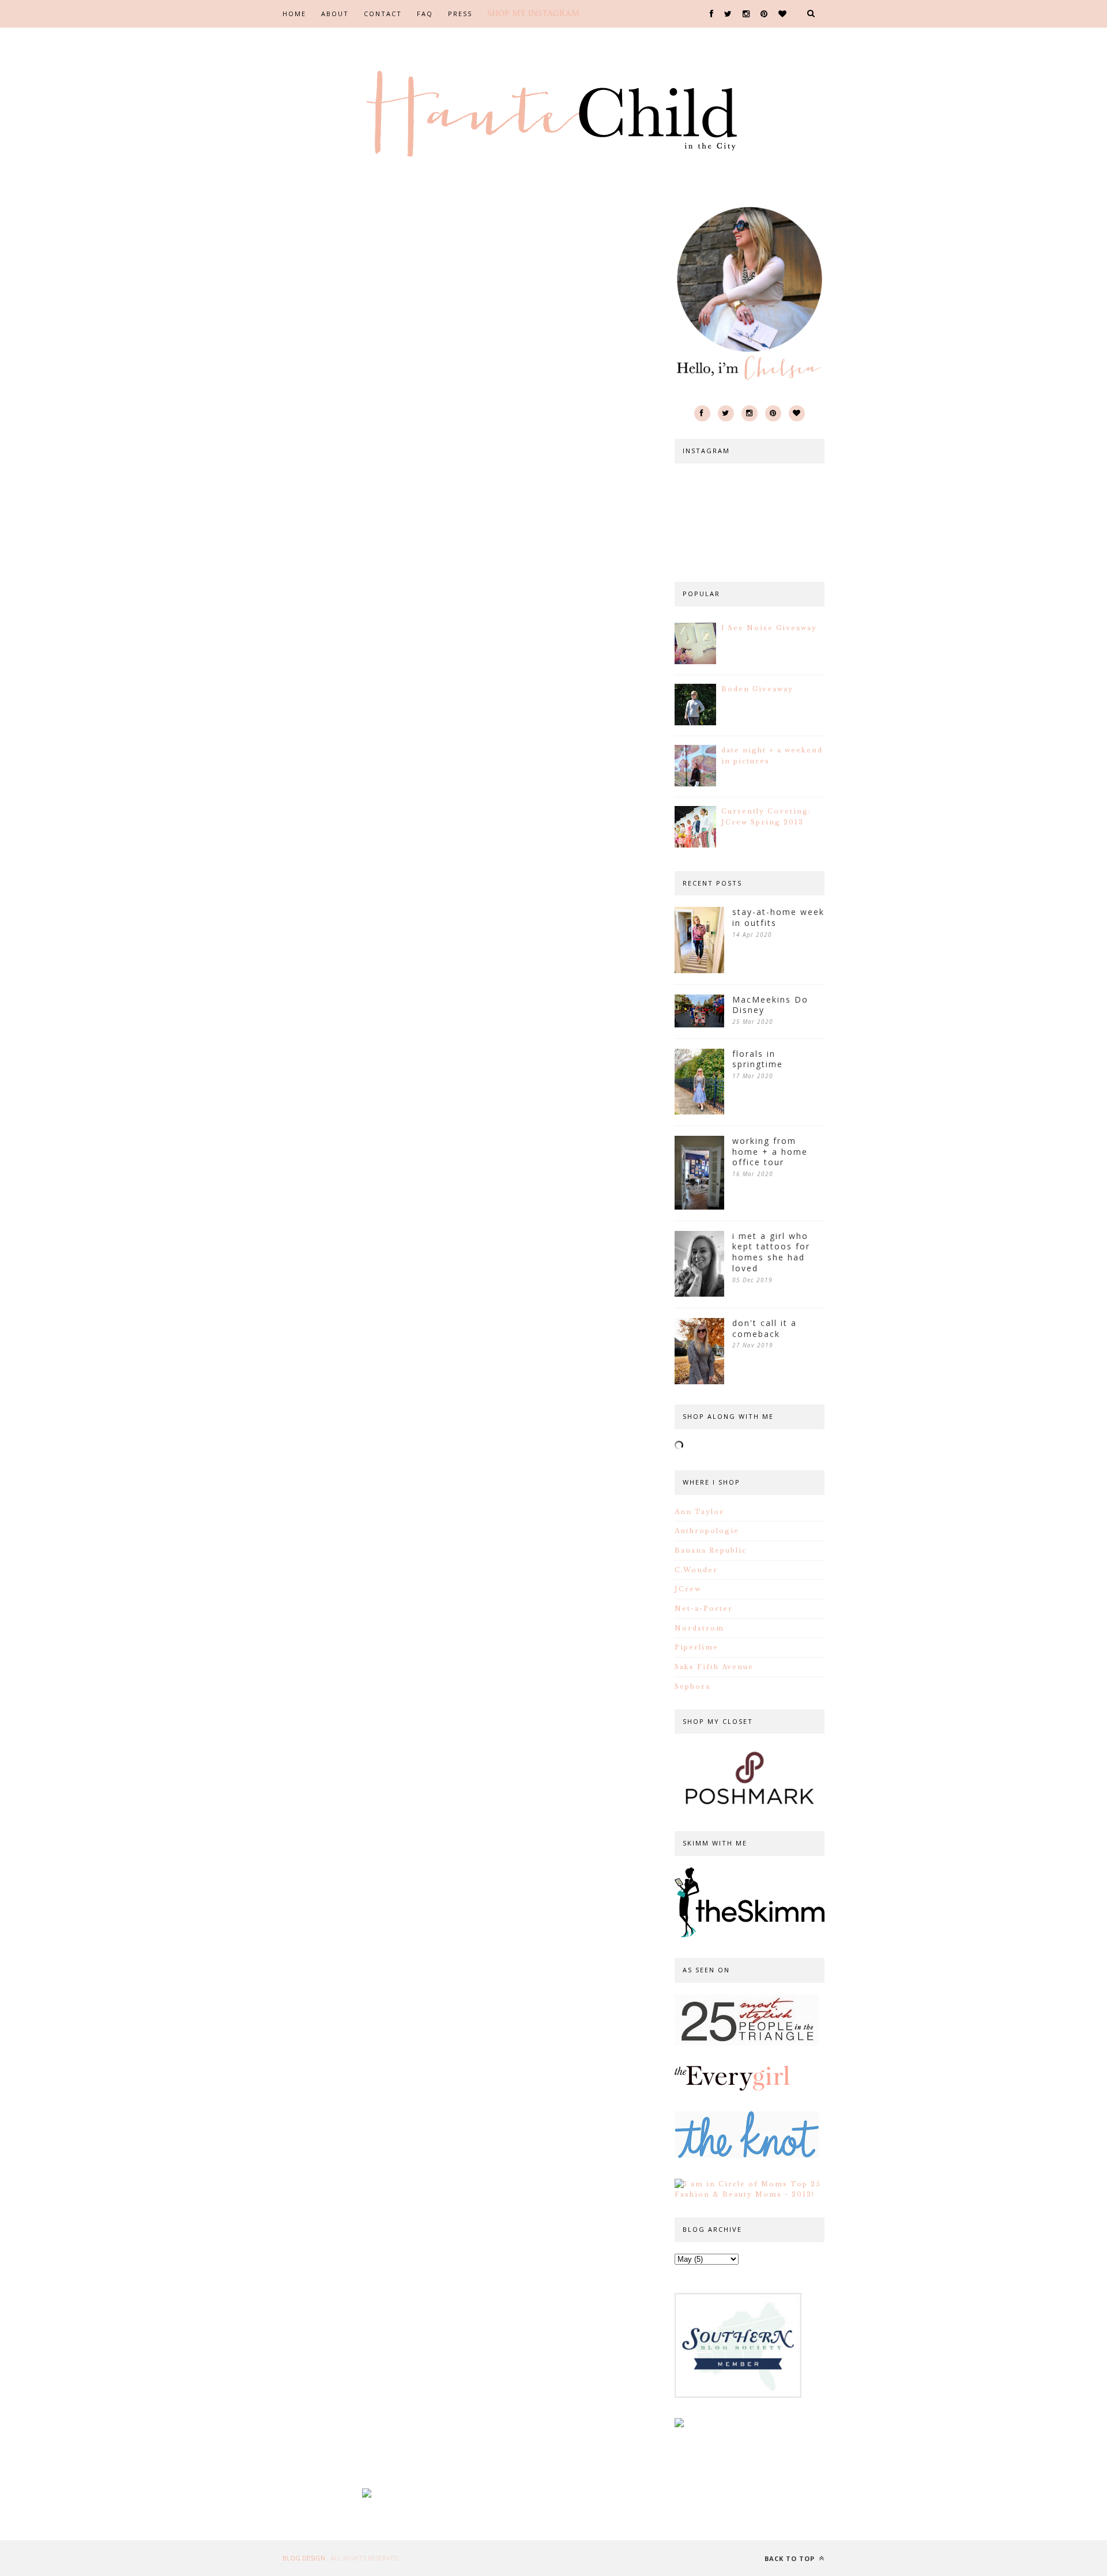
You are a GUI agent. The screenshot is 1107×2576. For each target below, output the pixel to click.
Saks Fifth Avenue (714, 1667)
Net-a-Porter (704, 1609)
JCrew (688, 1589)
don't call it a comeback (765, 1329)
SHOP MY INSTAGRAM (533, 14)
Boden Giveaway (757, 689)
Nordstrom (699, 1628)
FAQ (425, 14)
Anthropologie (707, 1531)
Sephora (692, 1686)
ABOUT (335, 14)
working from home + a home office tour (770, 1152)
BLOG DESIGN (305, 2558)
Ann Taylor (699, 1512)
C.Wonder (696, 1570)
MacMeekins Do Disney (770, 1005)
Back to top (791, 2558)
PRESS (460, 14)
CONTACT (383, 14)
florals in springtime (758, 1059)
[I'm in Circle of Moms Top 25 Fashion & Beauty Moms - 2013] (750, 2194)
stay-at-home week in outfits (778, 918)
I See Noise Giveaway (769, 628)
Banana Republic (711, 1550)
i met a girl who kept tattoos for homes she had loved (771, 1252)
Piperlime (696, 1647)
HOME (294, 14)
